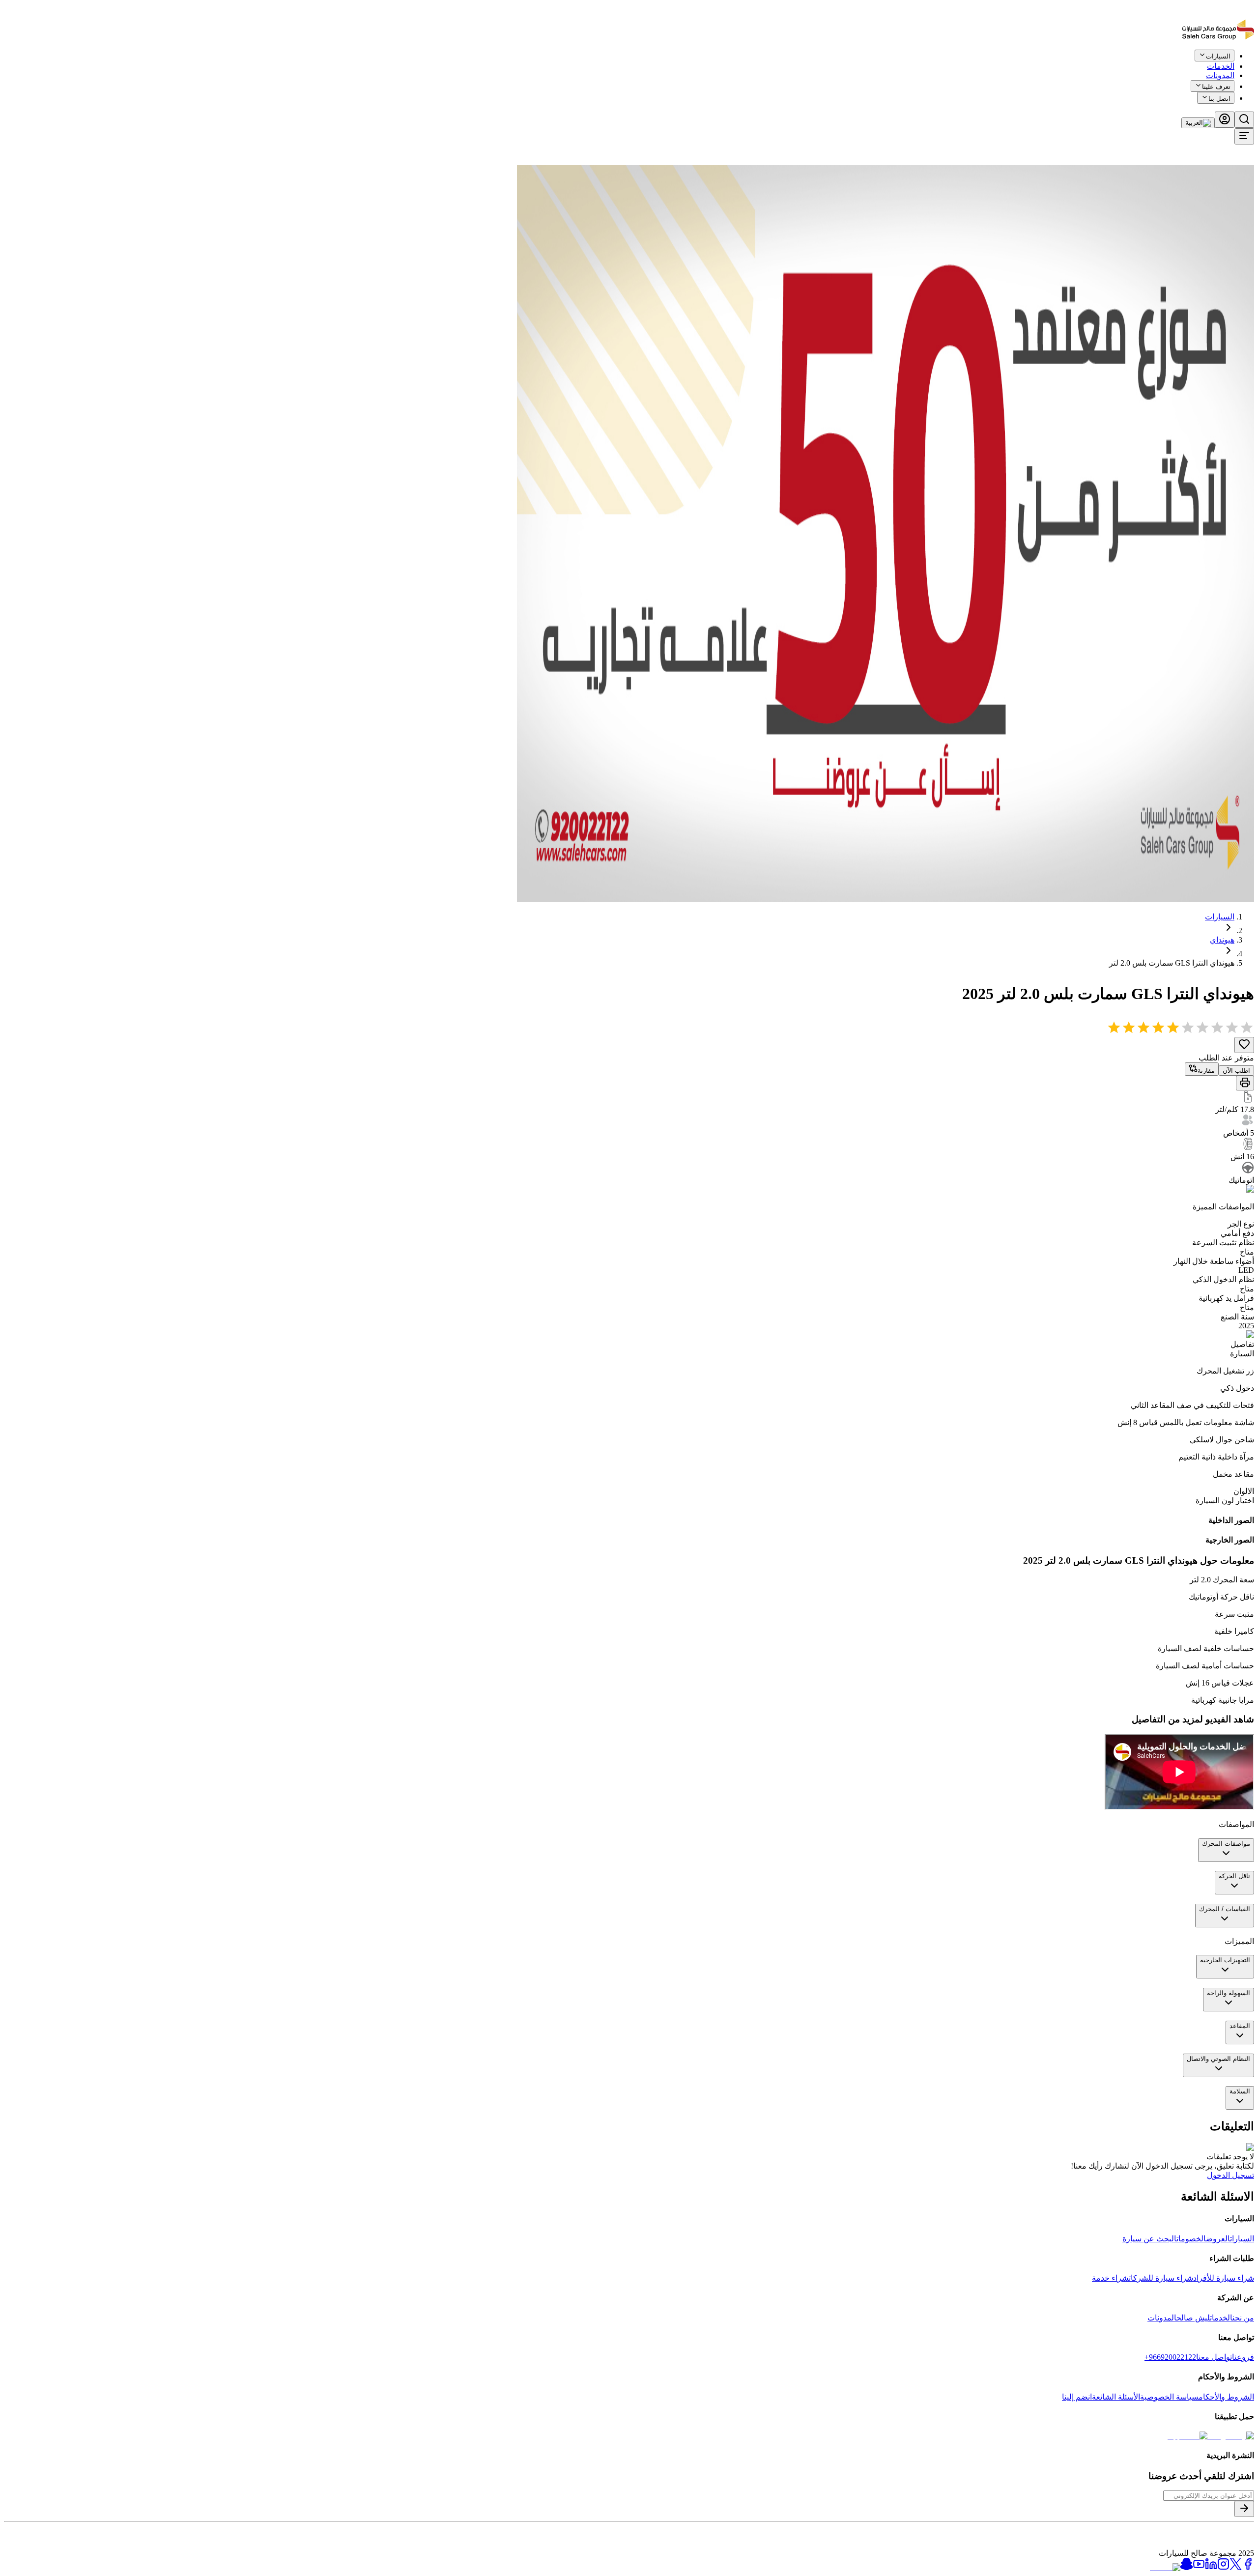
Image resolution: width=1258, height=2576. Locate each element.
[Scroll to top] (1222, 61)
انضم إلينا (1077, 2397)
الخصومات (1191, 2239)
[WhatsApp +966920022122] (1237, 63)
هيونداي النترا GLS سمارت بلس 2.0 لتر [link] (1172, 963)
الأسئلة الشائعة (1116, 2397)
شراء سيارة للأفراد (1224, 2278)
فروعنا (1243, 2357)
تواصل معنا (1214, 2357)
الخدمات (1221, 2318)
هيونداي (1222, 940)
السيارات (1220, 917)
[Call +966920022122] (1249, 63)
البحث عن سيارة (1149, 2239)
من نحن (1243, 2318)
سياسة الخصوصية (1169, 2397)
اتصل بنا (1219, 99)
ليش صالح (1193, 2318)
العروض (1218, 2239)
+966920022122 (1170, 2357)
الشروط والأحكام (1226, 2397)
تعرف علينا (1216, 87)
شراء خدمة (1110, 2278)
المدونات (1220, 75)
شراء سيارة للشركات (1161, 2278)
